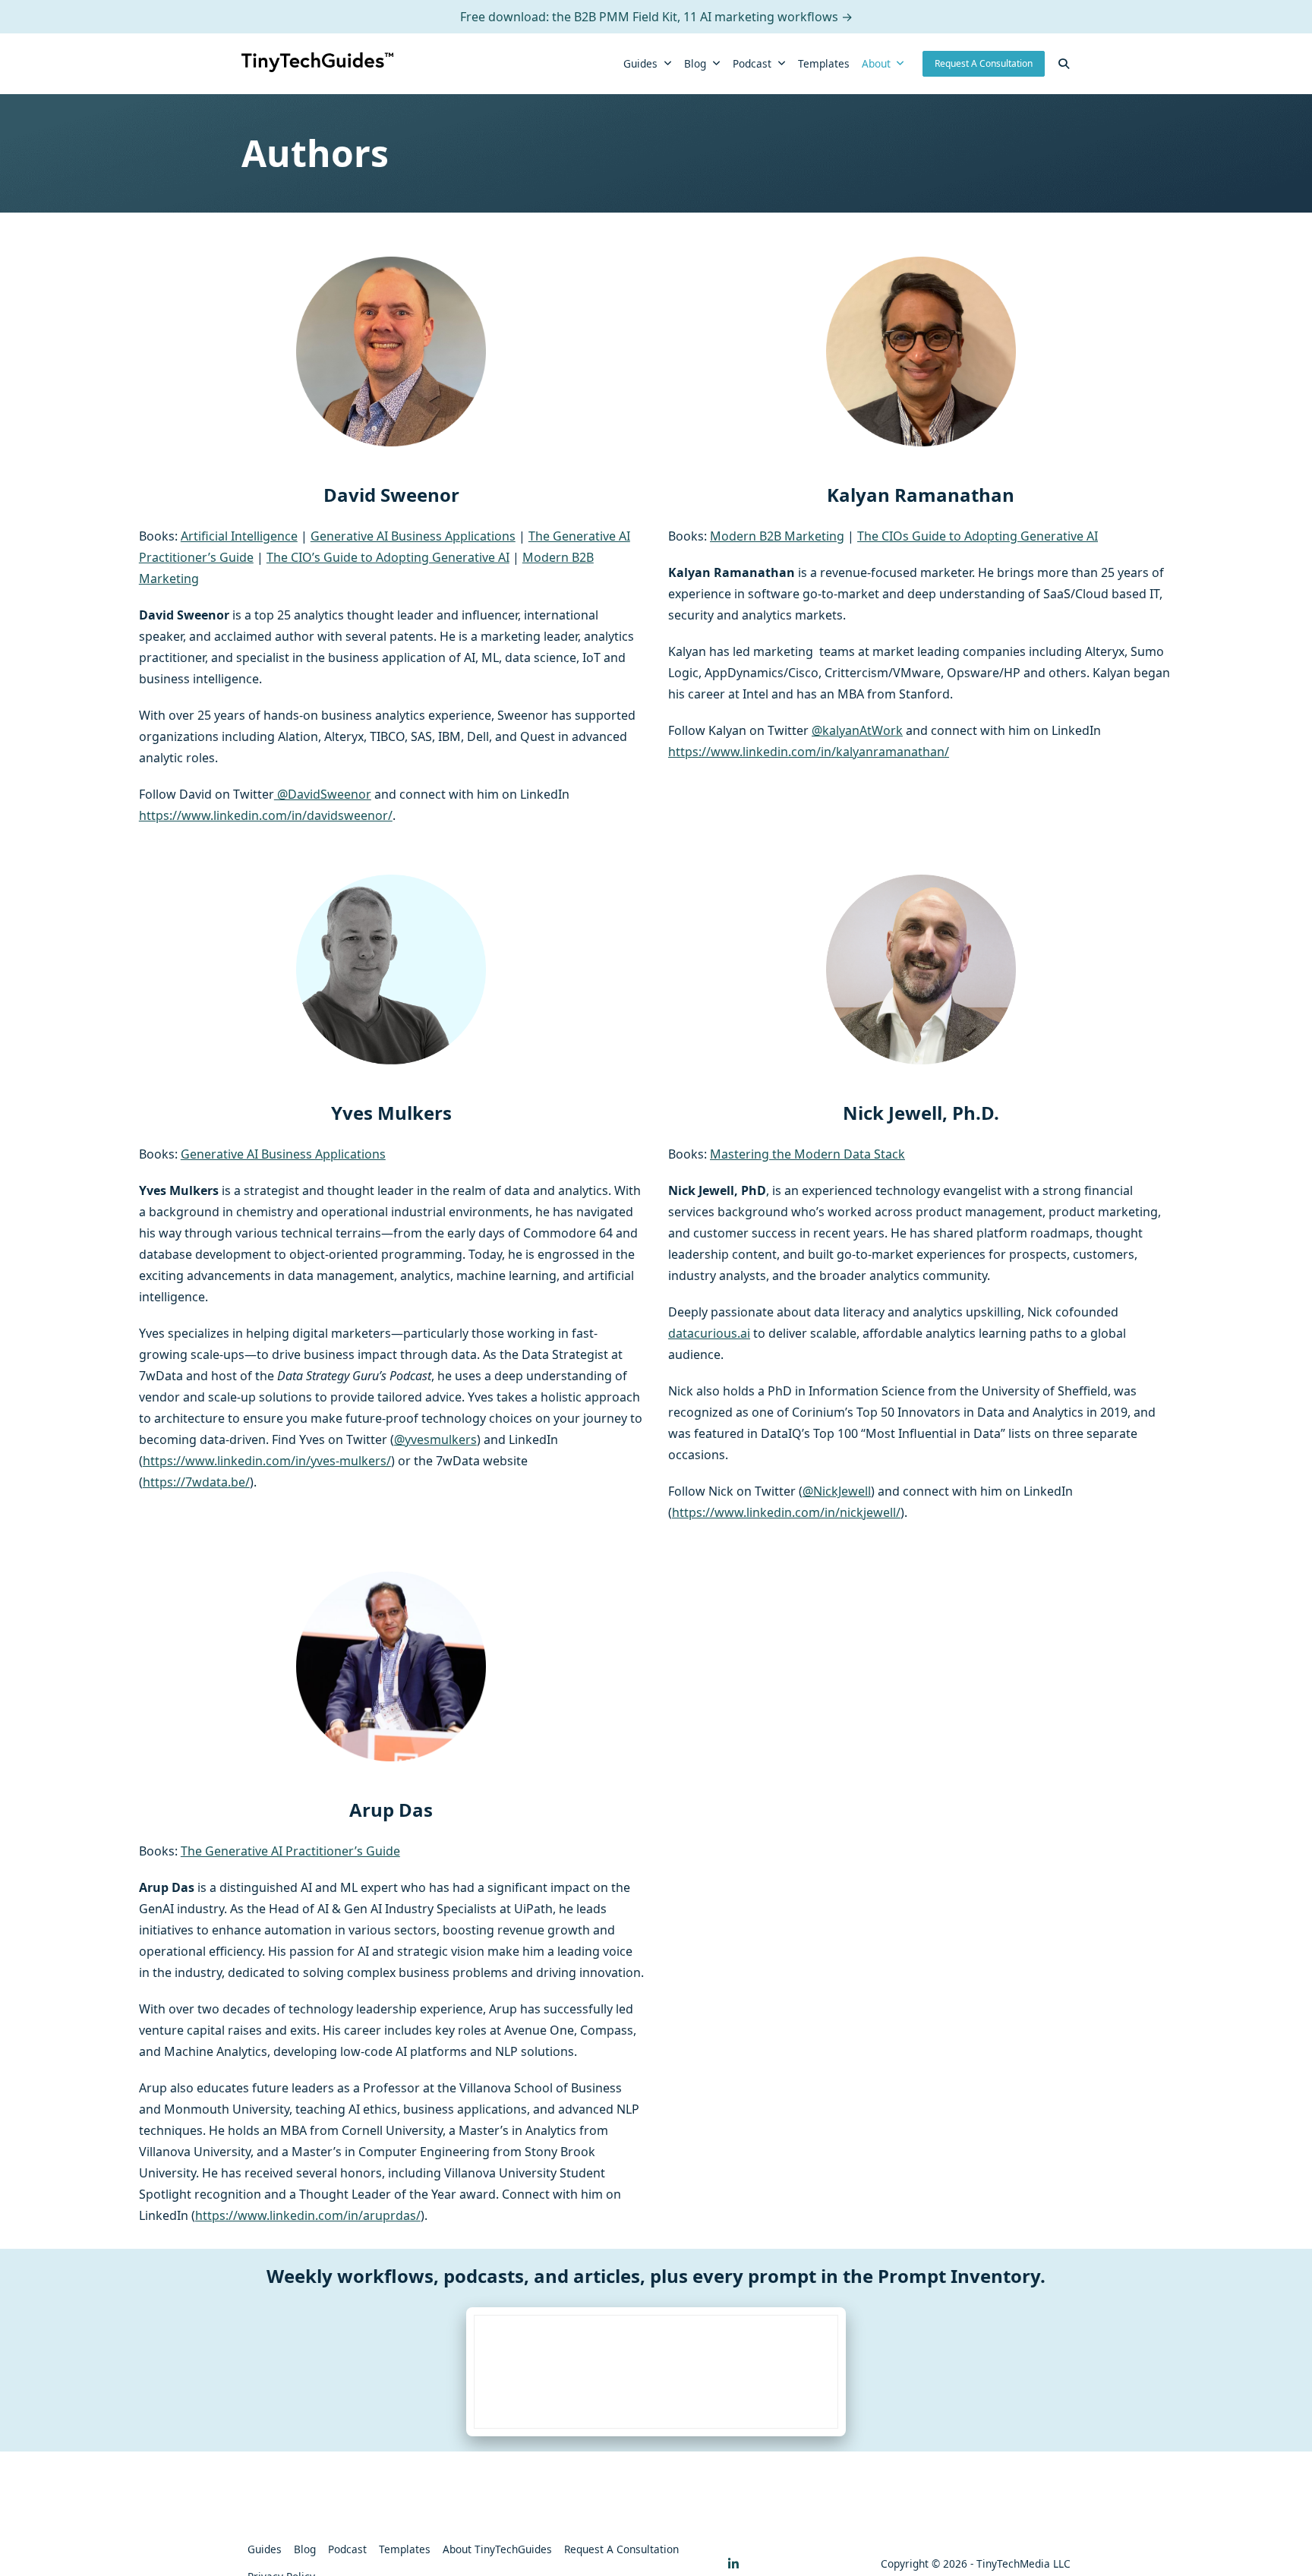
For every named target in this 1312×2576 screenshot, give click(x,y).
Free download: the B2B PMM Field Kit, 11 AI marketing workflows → (656, 17)
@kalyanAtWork (857, 730)
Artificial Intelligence (239, 536)
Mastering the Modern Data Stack (807, 1154)
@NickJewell (837, 1491)
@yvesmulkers (435, 1439)
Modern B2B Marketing (777, 536)
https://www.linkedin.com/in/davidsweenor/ (266, 815)
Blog (695, 63)
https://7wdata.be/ (196, 1482)
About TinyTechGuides (497, 2549)
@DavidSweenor (323, 794)
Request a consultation (621, 2549)
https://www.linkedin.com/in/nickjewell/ (786, 1512)
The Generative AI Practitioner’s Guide (290, 1851)
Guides (640, 63)
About (876, 63)
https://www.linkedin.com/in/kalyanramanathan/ (809, 752)
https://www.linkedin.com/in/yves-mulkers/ (267, 1461)
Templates (824, 63)
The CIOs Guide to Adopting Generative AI (978, 536)
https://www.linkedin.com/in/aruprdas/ (308, 2215)
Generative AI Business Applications (413, 536)
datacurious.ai (709, 1333)
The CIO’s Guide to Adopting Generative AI (388, 557)
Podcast (752, 63)
